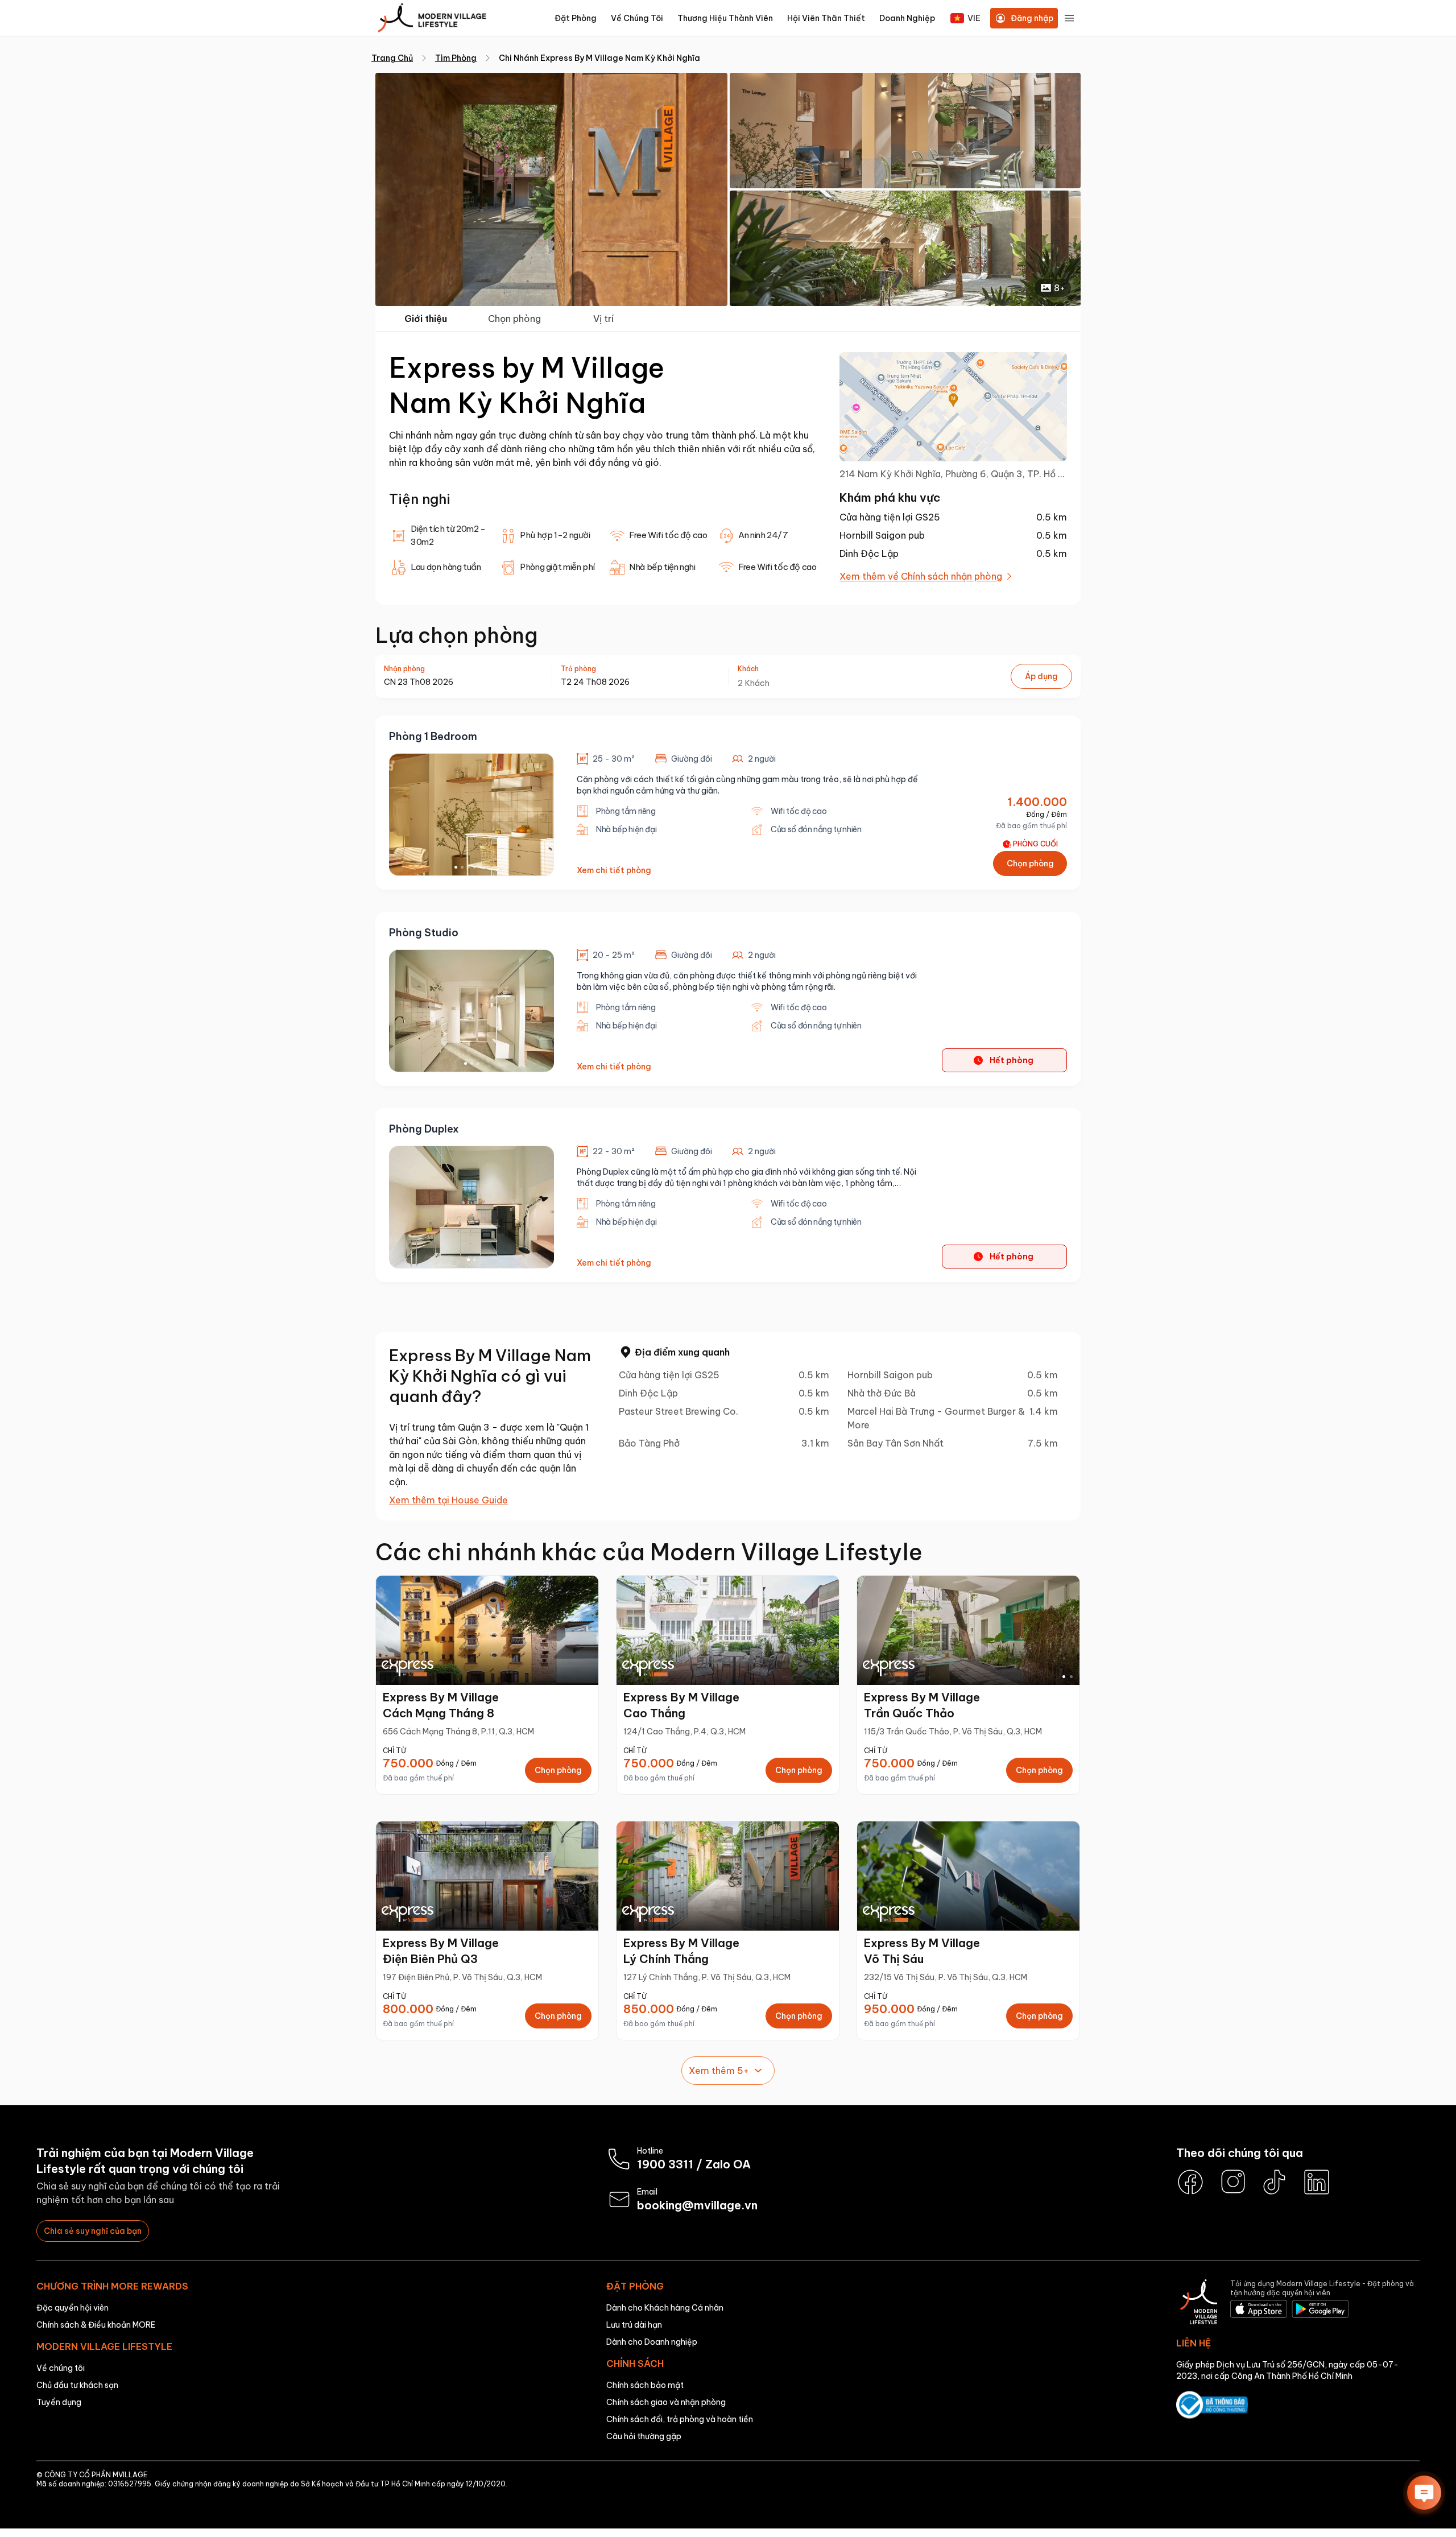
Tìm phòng (456, 58)
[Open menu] (1069, 18)
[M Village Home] (1199, 2303)
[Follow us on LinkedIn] (1317, 2182)
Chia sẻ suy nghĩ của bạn (93, 2231)
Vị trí (603, 319)
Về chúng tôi (61, 2368)
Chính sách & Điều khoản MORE (96, 2325)
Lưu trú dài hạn (634, 2325)
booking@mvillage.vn (697, 2205)
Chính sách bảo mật (645, 2385)
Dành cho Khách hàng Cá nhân (665, 2308)
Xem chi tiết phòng (614, 870)
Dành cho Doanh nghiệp (652, 2342)
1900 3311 (665, 2164)
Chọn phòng (514, 319)
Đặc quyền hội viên (73, 2308)
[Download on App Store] (1259, 2310)
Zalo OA (728, 2164)
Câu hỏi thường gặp (644, 2436)
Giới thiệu (426, 319)
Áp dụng (1041, 676)
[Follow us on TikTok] (1275, 2182)
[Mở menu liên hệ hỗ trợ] (1424, 2493)
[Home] (432, 18)
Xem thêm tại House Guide (448, 1500)
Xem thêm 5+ (719, 2071)
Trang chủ (392, 58)
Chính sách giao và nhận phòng (666, 2402)
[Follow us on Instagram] (1232, 2182)
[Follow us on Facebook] (1190, 2182)
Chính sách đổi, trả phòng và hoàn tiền (680, 2419)
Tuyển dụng (59, 2402)
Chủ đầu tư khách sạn (77, 2385)
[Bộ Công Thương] (1298, 2406)
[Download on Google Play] (1320, 2310)
